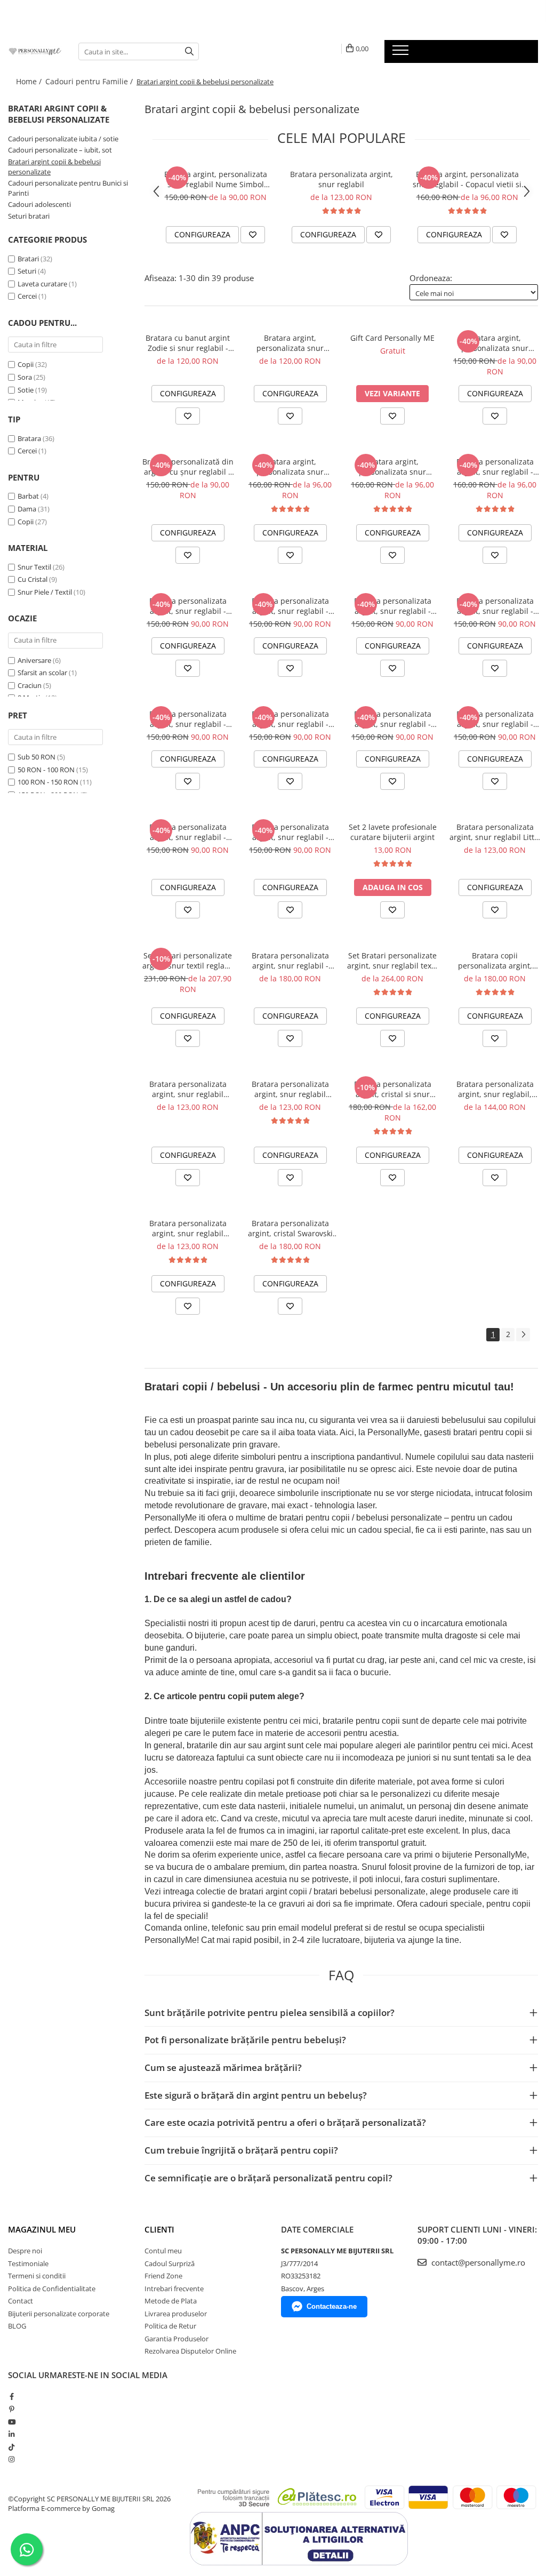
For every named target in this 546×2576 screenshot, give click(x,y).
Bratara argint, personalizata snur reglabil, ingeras (290, 343)
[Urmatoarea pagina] (523, 1335)
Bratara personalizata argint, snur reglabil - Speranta (290, 606)
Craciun (30, 685)
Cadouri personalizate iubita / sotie (63, 139)
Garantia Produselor (176, 2339)
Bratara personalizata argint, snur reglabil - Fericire (290, 719)
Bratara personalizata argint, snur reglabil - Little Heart (290, 961)
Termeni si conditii (37, 2276)
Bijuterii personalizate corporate (59, 2314)
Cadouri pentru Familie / (90, 81)
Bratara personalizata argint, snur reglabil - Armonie (290, 832)
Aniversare (34, 660)
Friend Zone (163, 2276)
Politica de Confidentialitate (52, 2289)
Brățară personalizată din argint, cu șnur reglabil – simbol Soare (188, 467)
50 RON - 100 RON (46, 770)
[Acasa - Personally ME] (35, 51)
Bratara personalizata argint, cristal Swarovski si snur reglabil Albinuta (290, 1228)
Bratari (28, 259)
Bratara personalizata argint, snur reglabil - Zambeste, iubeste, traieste (188, 606)
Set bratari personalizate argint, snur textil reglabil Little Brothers (188, 961)
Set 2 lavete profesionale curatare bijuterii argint (393, 832)
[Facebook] (11, 2396)
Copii (26, 364)
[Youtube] (11, 2422)
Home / (30, 81)
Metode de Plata (171, 2301)
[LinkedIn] (11, 2434)
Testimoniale (28, 2263)
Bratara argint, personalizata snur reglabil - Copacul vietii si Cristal (467, 179)
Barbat (28, 496)
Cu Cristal (33, 579)
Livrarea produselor (176, 2314)
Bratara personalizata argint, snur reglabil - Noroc (393, 606)
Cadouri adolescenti (39, 204)
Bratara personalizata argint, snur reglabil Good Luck (188, 1089)
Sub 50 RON (37, 757)
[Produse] (402, 53)
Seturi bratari (29, 216)
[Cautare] (189, 51)
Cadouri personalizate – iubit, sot (60, 150)
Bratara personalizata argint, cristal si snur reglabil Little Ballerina (392, 1089)
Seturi (27, 271)
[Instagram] (11, 2459)
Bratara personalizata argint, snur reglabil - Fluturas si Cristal (495, 467)
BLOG (17, 2326)
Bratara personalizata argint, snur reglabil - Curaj (495, 719)
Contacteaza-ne (332, 2306)
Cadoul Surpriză (170, 2263)
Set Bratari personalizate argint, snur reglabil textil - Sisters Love (393, 961)
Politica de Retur (170, 2326)
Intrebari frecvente (174, 2289)
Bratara (29, 438)
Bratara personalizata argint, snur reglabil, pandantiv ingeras (495, 1089)
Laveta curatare (42, 284)
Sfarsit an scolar (42, 673)
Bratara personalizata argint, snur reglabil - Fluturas (188, 719)
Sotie (26, 390)
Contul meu (163, 2251)
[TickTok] (11, 2447)
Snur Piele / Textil (45, 592)
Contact (21, 2301)
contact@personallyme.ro (477, 2262)
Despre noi (25, 2251)
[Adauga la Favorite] (253, 235)
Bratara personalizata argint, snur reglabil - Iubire (495, 606)
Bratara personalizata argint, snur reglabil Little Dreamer (495, 832)
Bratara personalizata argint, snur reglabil (342, 179)
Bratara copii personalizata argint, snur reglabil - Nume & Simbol (495, 961)
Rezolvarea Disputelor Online (190, 2351)
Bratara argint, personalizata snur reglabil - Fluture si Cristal (393, 467)
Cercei (27, 296)
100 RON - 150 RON (48, 782)
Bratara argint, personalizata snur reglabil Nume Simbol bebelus (216, 179)
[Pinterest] (11, 2409)
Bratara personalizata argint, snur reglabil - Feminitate (393, 719)
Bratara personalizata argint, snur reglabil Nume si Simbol (290, 1089)
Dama (27, 509)
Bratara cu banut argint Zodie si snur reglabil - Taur (188, 343)
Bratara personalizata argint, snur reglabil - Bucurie (188, 832)
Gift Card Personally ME (392, 338)
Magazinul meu (42, 2229)
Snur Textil (34, 567)
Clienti (159, 2229)
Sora (25, 377)
